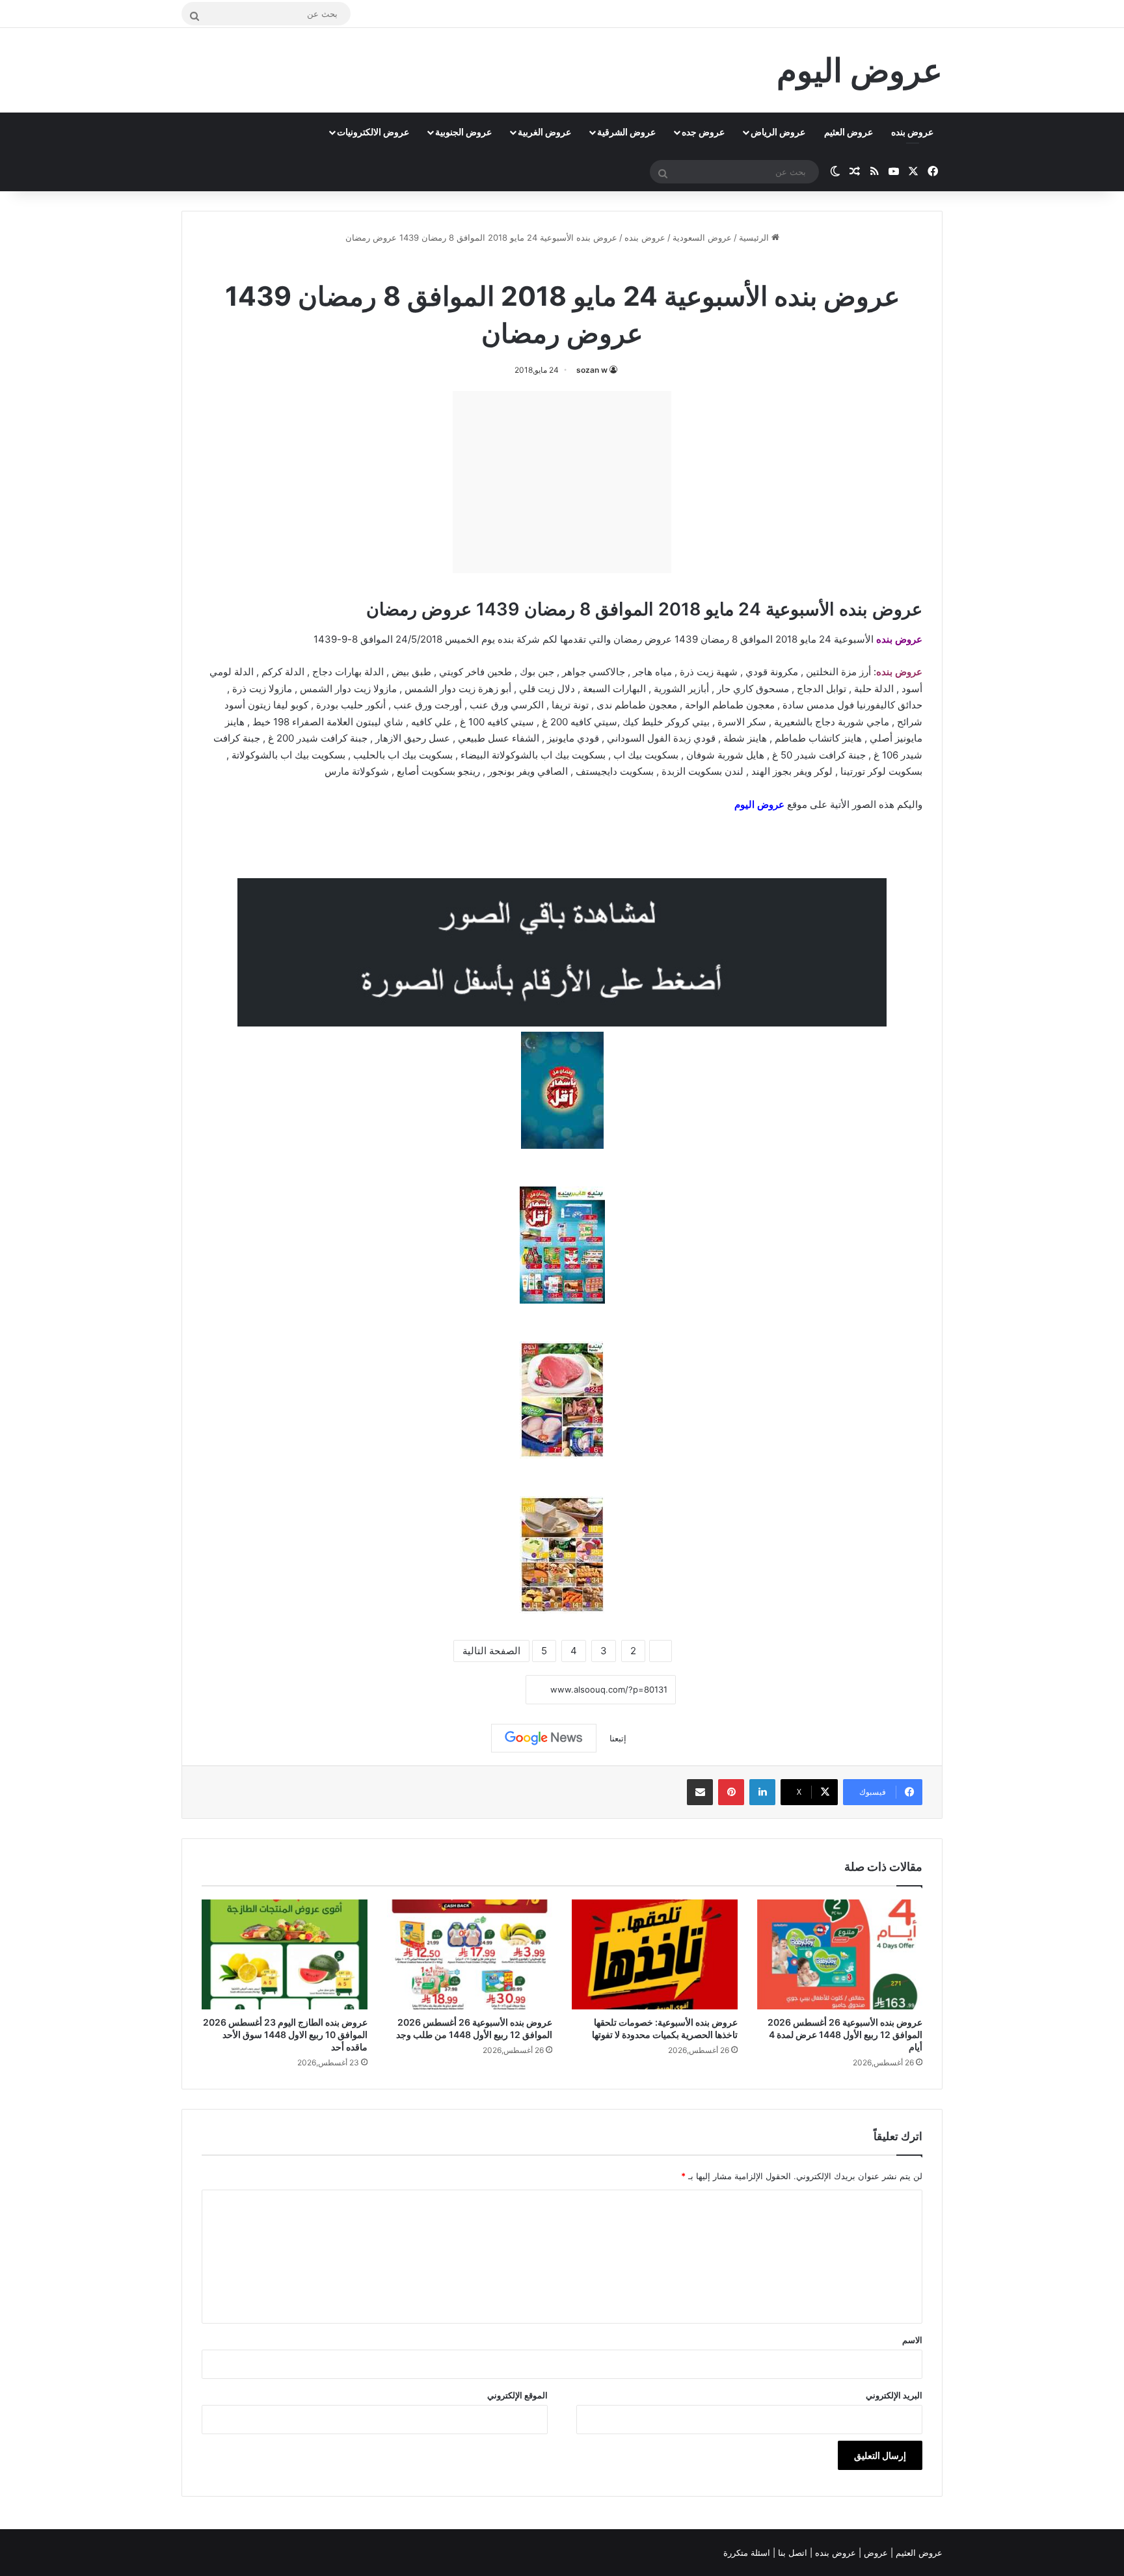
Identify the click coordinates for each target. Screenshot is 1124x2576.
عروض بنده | (834, 2553)
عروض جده (703, 132)
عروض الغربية (544, 132)
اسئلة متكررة (748, 2553)
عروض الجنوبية (463, 132)
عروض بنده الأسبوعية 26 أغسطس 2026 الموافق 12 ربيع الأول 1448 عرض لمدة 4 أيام (845, 2034)
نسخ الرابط (486, 1690)
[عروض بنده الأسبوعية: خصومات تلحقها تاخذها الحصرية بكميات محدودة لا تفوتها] (655, 1955)
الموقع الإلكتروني (517, 2395)
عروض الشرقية (626, 132)
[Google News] (544, 1738)
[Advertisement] (562, 482)
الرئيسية (755, 237)
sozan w (592, 370)
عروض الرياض (778, 132)
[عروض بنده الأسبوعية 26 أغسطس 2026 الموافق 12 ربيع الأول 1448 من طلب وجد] (470, 1955)
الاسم (912, 2340)
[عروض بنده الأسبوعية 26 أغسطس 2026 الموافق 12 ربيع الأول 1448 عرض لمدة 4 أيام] (840, 1955)
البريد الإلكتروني (894, 2395)
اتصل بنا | (791, 2553)
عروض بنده (912, 132)
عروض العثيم (849, 132)
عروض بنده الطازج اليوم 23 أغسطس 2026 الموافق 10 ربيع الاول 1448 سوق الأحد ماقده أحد (285, 2034)
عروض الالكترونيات (373, 132)
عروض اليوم (759, 804)
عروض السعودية (702, 237)
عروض (876, 2553)
